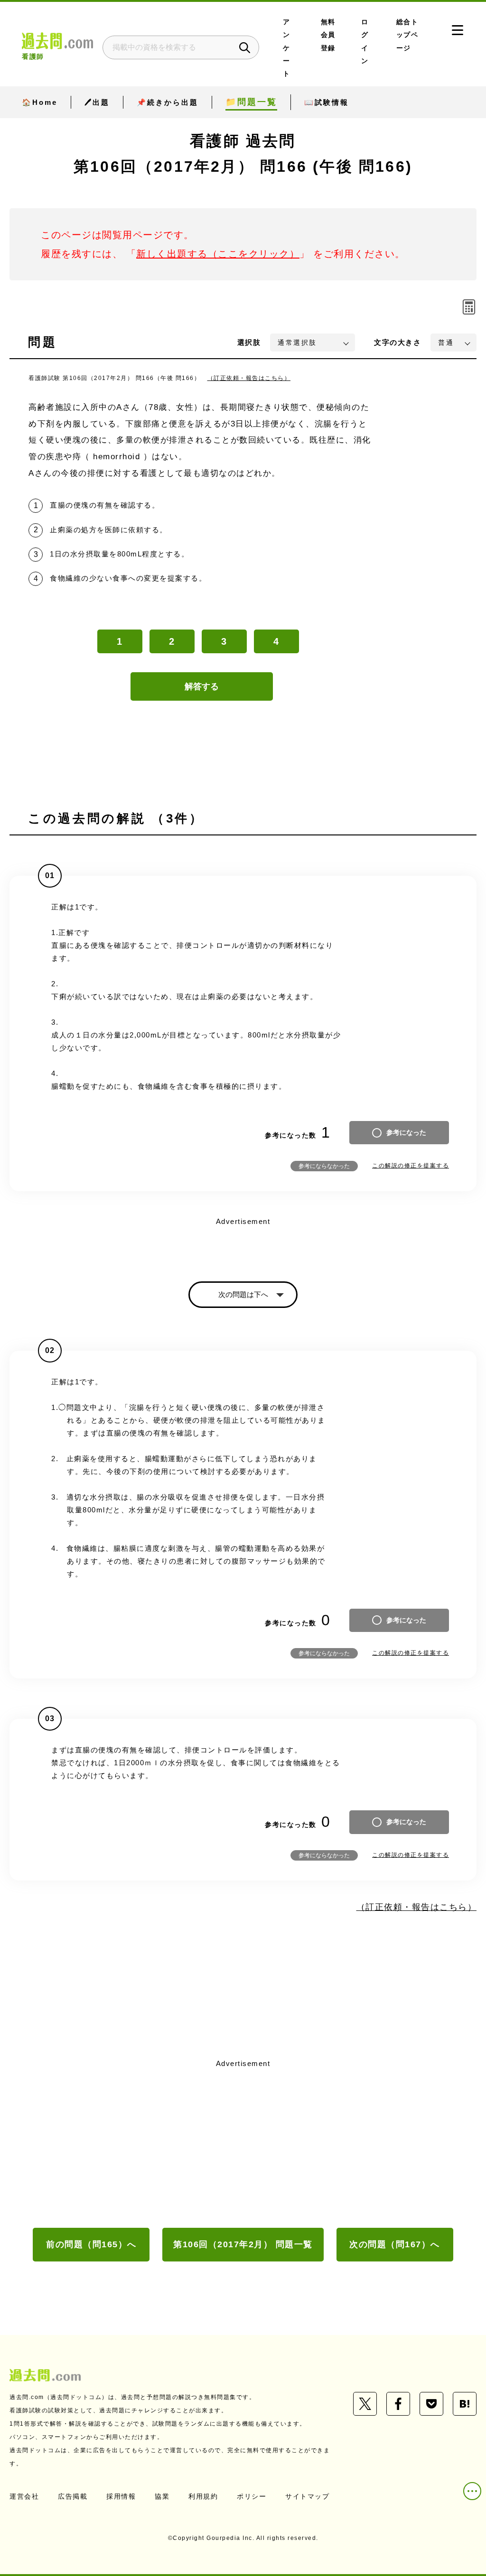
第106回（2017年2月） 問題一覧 (243, 2244)
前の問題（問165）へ (91, 2244)
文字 (397, 342)
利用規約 (203, 2496)
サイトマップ (307, 2496)
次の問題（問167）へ (395, 2244)
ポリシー (252, 2496)
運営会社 (24, 2496)
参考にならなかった (324, 1166)
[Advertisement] (243, 2142)
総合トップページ (407, 35)
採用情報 (121, 2496)
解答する (202, 686)
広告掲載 (73, 2496)
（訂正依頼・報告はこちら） (249, 378)
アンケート (287, 48)
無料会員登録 (328, 35)
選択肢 (249, 342)
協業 (162, 2496)
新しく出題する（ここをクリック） (218, 254)
